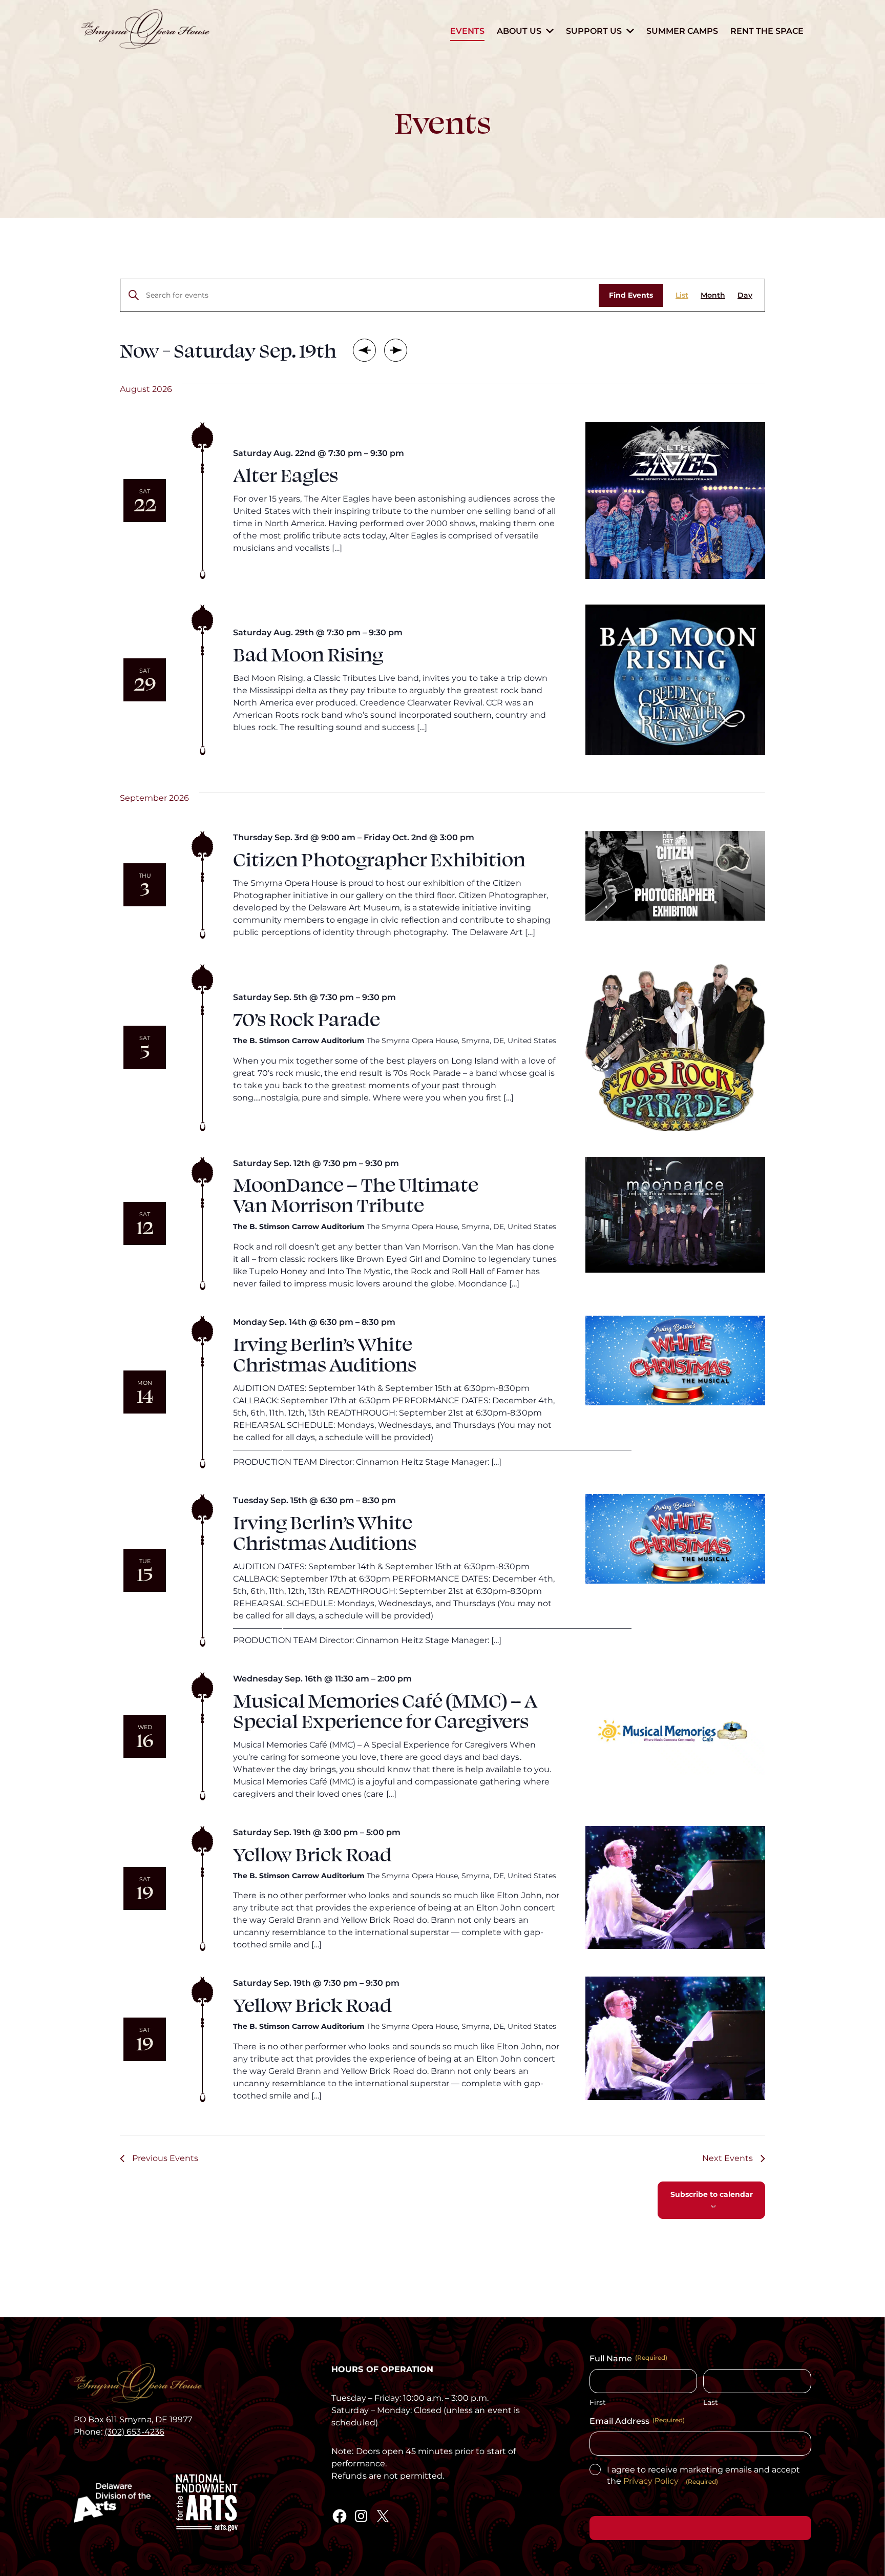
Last (711, 2402)
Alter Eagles (286, 474)
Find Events (631, 295)
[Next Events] (396, 350)
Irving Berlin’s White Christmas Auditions (325, 1353)
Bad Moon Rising (308, 653)
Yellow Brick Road (312, 1853)
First (598, 2402)
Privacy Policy (651, 2481)
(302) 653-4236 (134, 2432)
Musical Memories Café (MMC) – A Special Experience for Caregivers (385, 1710)
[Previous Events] (365, 350)
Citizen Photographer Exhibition (379, 858)
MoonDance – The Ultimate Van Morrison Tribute (356, 1194)
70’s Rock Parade (307, 1018)
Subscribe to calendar (712, 2194)
